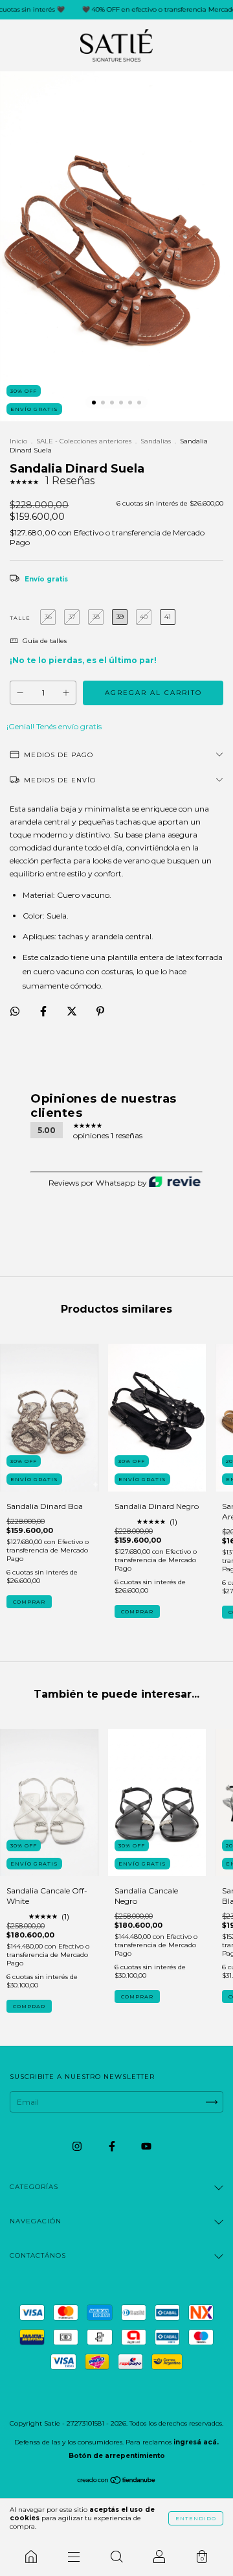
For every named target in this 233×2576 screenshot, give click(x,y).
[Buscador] (116, 2557)
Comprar (29, 1602)
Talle (20, 618)
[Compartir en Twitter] (73, 1012)
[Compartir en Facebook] (44, 1012)
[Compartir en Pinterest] (100, 1012)
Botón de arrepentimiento (117, 2456)
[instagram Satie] (78, 2146)
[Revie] (175, 1183)
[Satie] (31, 2557)
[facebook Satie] (113, 2146)
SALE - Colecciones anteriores (84, 441)
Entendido (196, 2518)
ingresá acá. (196, 2442)
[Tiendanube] (117, 2482)
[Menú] (74, 2557)
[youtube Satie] (146, 2146)
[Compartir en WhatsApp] (15, 1011)
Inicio (18, 441)
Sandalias (156, 441)
